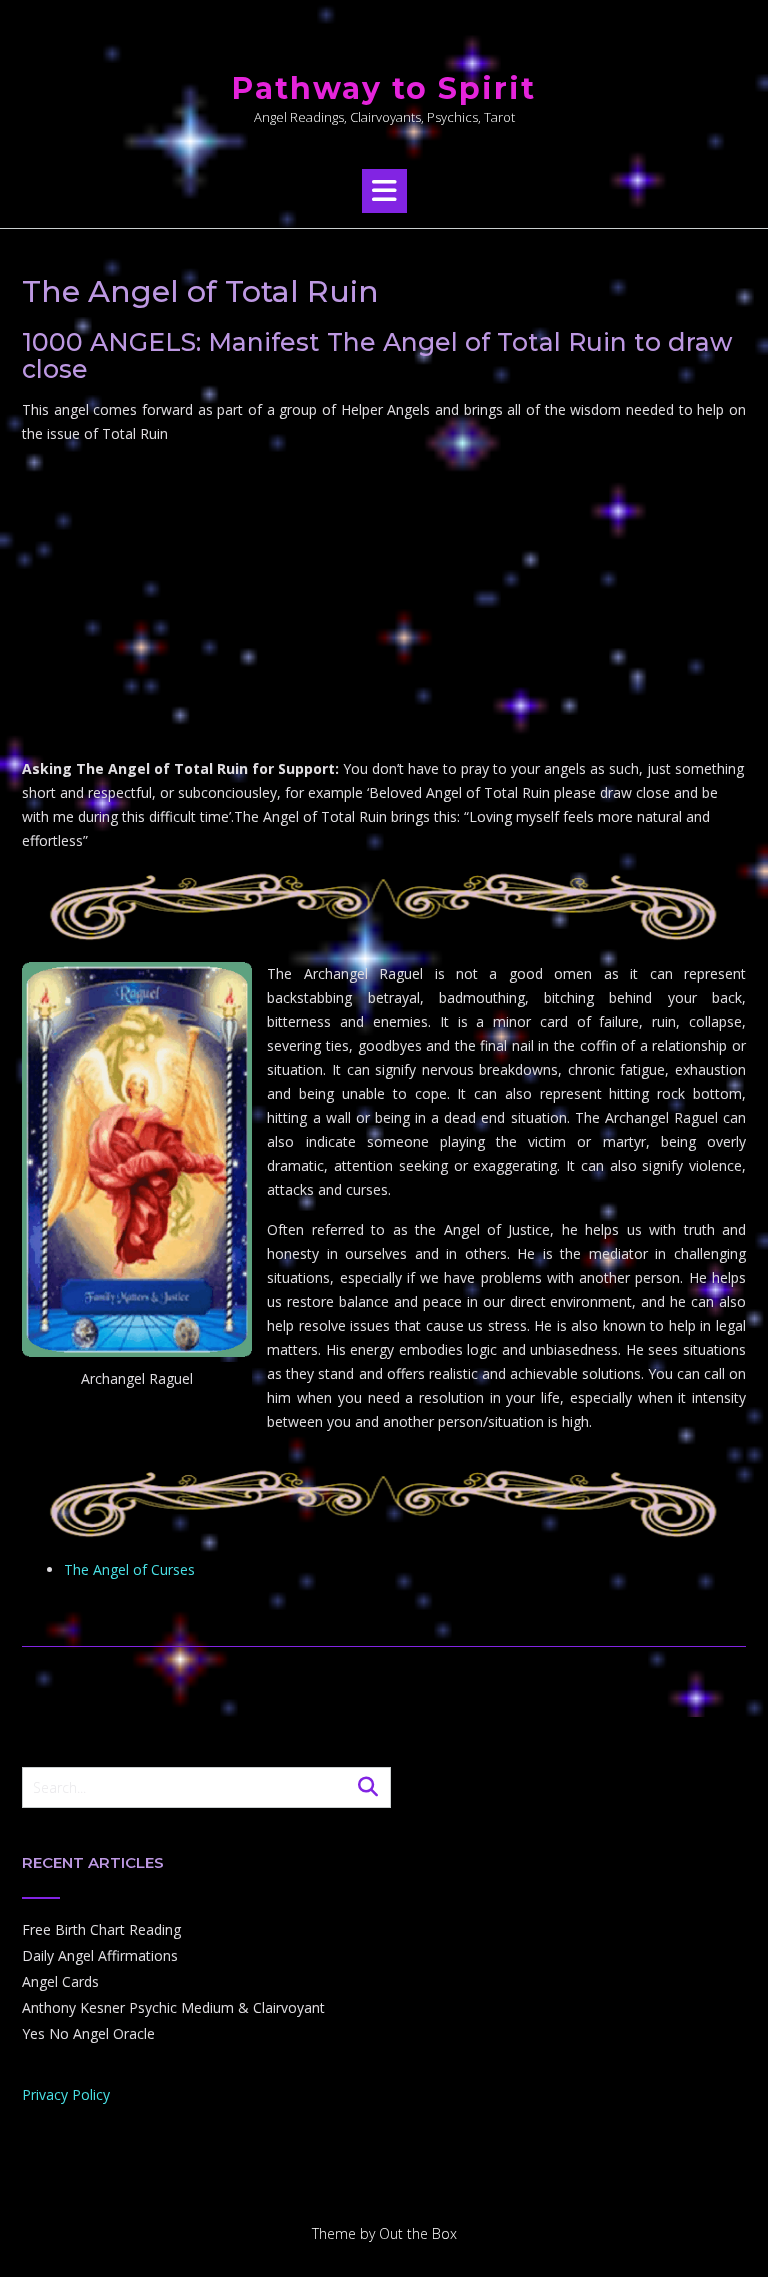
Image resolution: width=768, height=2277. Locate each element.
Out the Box (418, 2233)
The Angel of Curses (129, 1569)
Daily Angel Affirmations (100, 1955)
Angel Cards (60, 1981)
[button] (384, 191)
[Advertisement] (384, 601)
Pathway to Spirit (384, 88)
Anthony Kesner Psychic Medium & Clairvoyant (173, 2007)
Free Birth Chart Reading (101, 1929)
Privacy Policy (66, 2094)
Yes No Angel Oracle (88, 2033)
